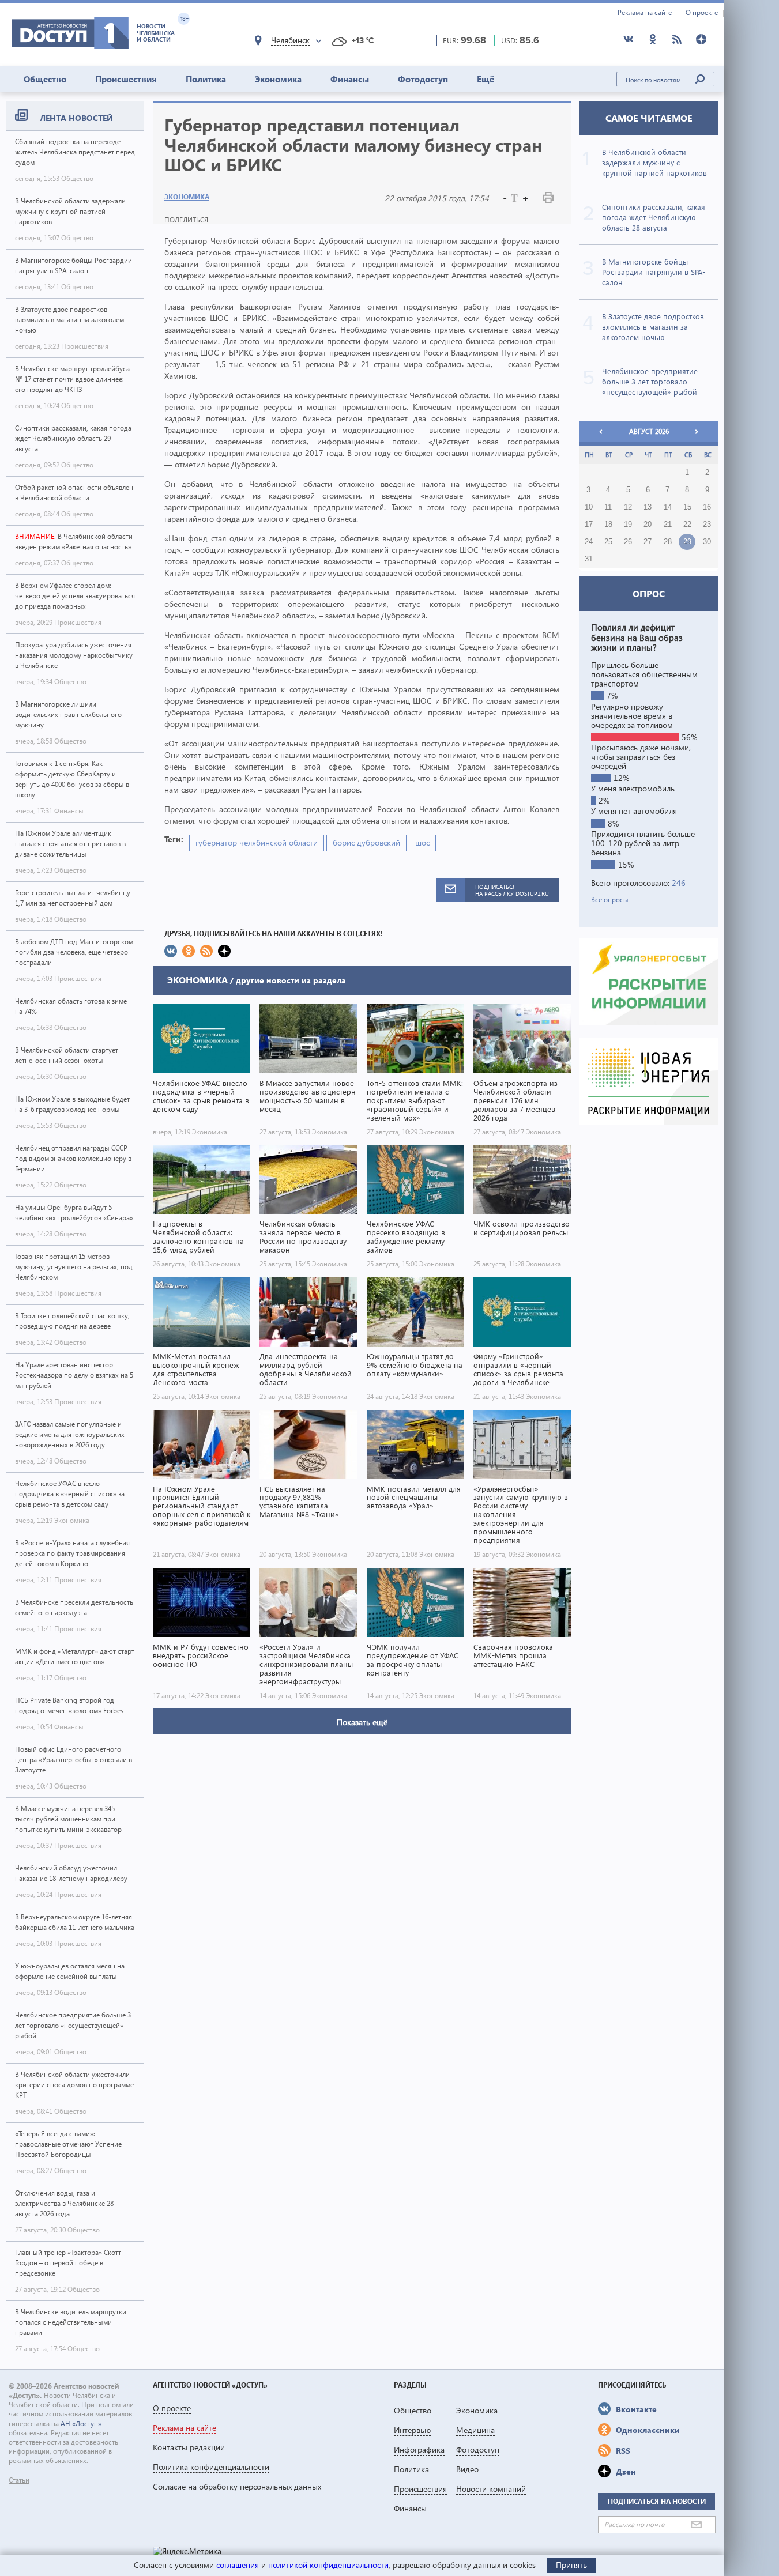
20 (648, 525)
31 (589, 559)
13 (648, 507)
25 (608, 542)
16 (707, 507)
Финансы (350, 79)
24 (589, 542)
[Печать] (548, 200)
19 (628, 525)
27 (648, 542)
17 (589, 525)
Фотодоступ (423, 79)
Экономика (278, 79)
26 (628, 542)
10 (589, 507)
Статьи (19, 2480)
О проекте (702, 13)
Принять (571, 2565)
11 (608, 507)
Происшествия (126, 79)
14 (668, 507)
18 (608, 525)
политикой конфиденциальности (328, 2565)
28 (668, 542)
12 (628, 507)
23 (707, 525)
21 (668, 525)
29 (687, 542)
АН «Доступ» (81, 2424)
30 (707, 542)
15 (687, 507)
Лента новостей (76, 118)
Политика (206, 79)
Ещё (486, 79)
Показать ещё (362, 1722)
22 (687, 525)
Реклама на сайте (645, 13)
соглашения (238, 2565)
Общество (45, 79)
